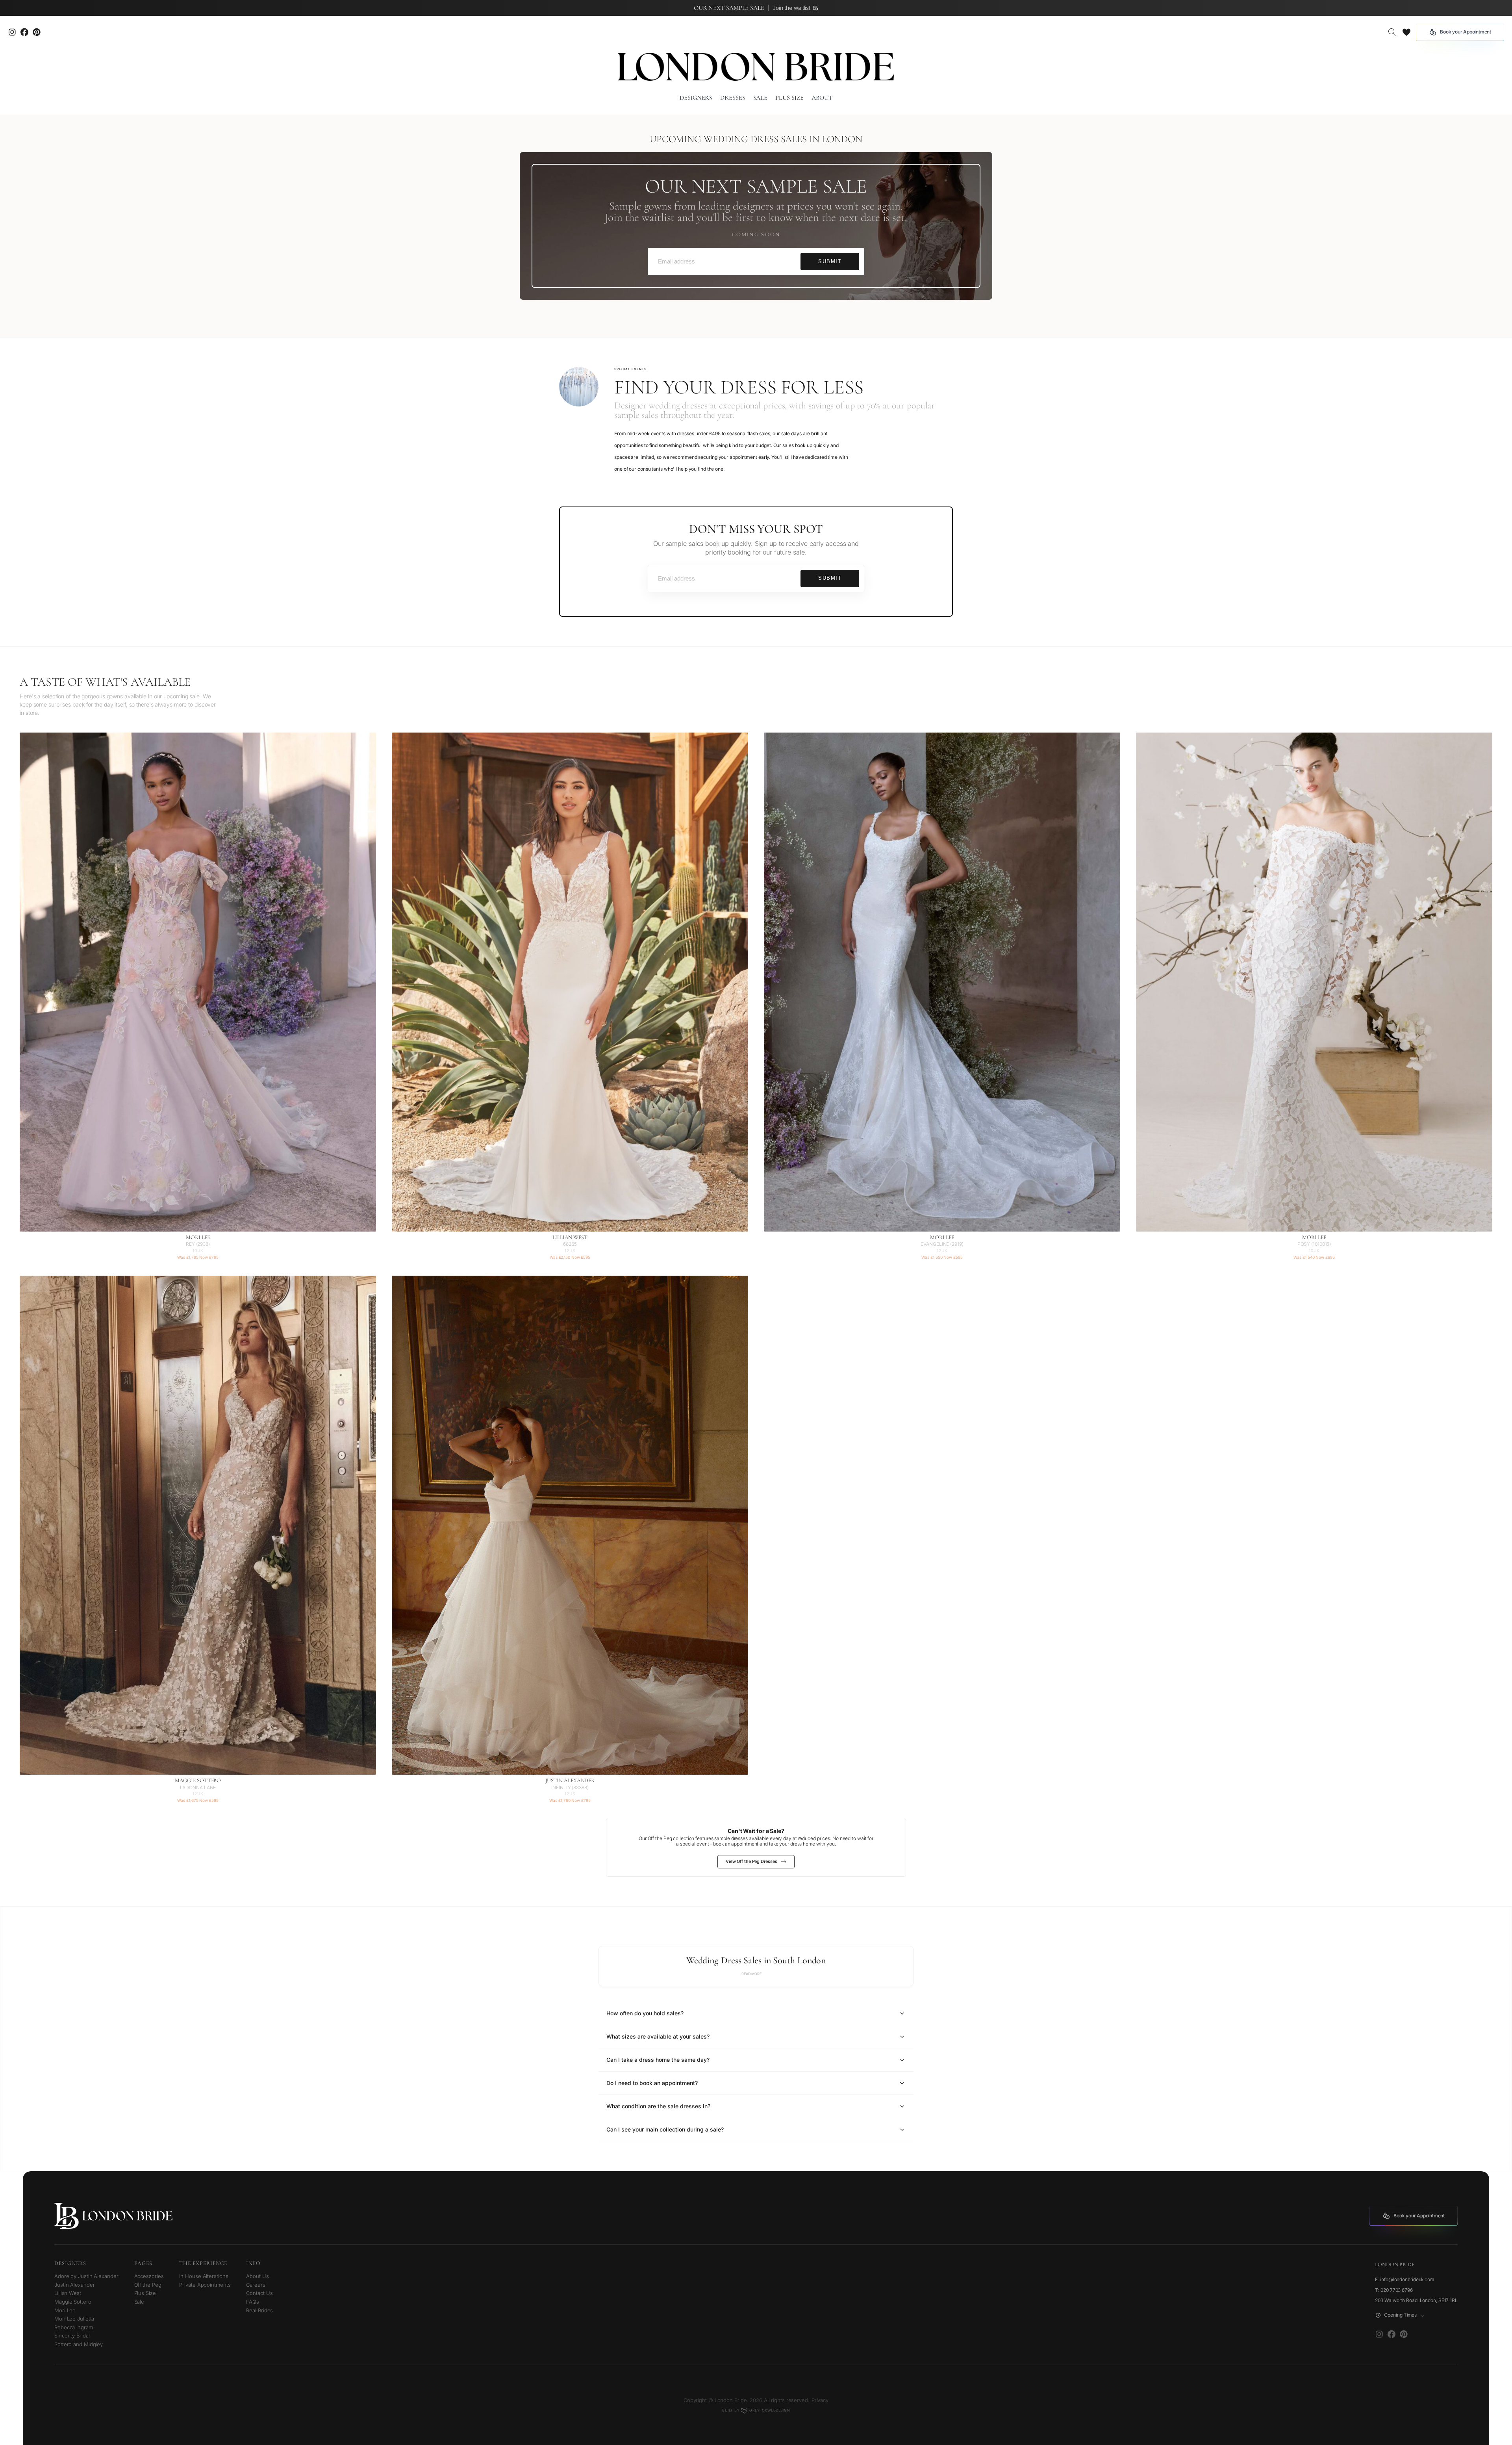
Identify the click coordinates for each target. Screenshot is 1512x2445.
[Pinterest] (36, 32)
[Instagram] (12, 32)
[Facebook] (1391, 2334)
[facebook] (24, 32)
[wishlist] (1406, 32)
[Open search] (1392, 32)
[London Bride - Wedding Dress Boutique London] (756, 67)
